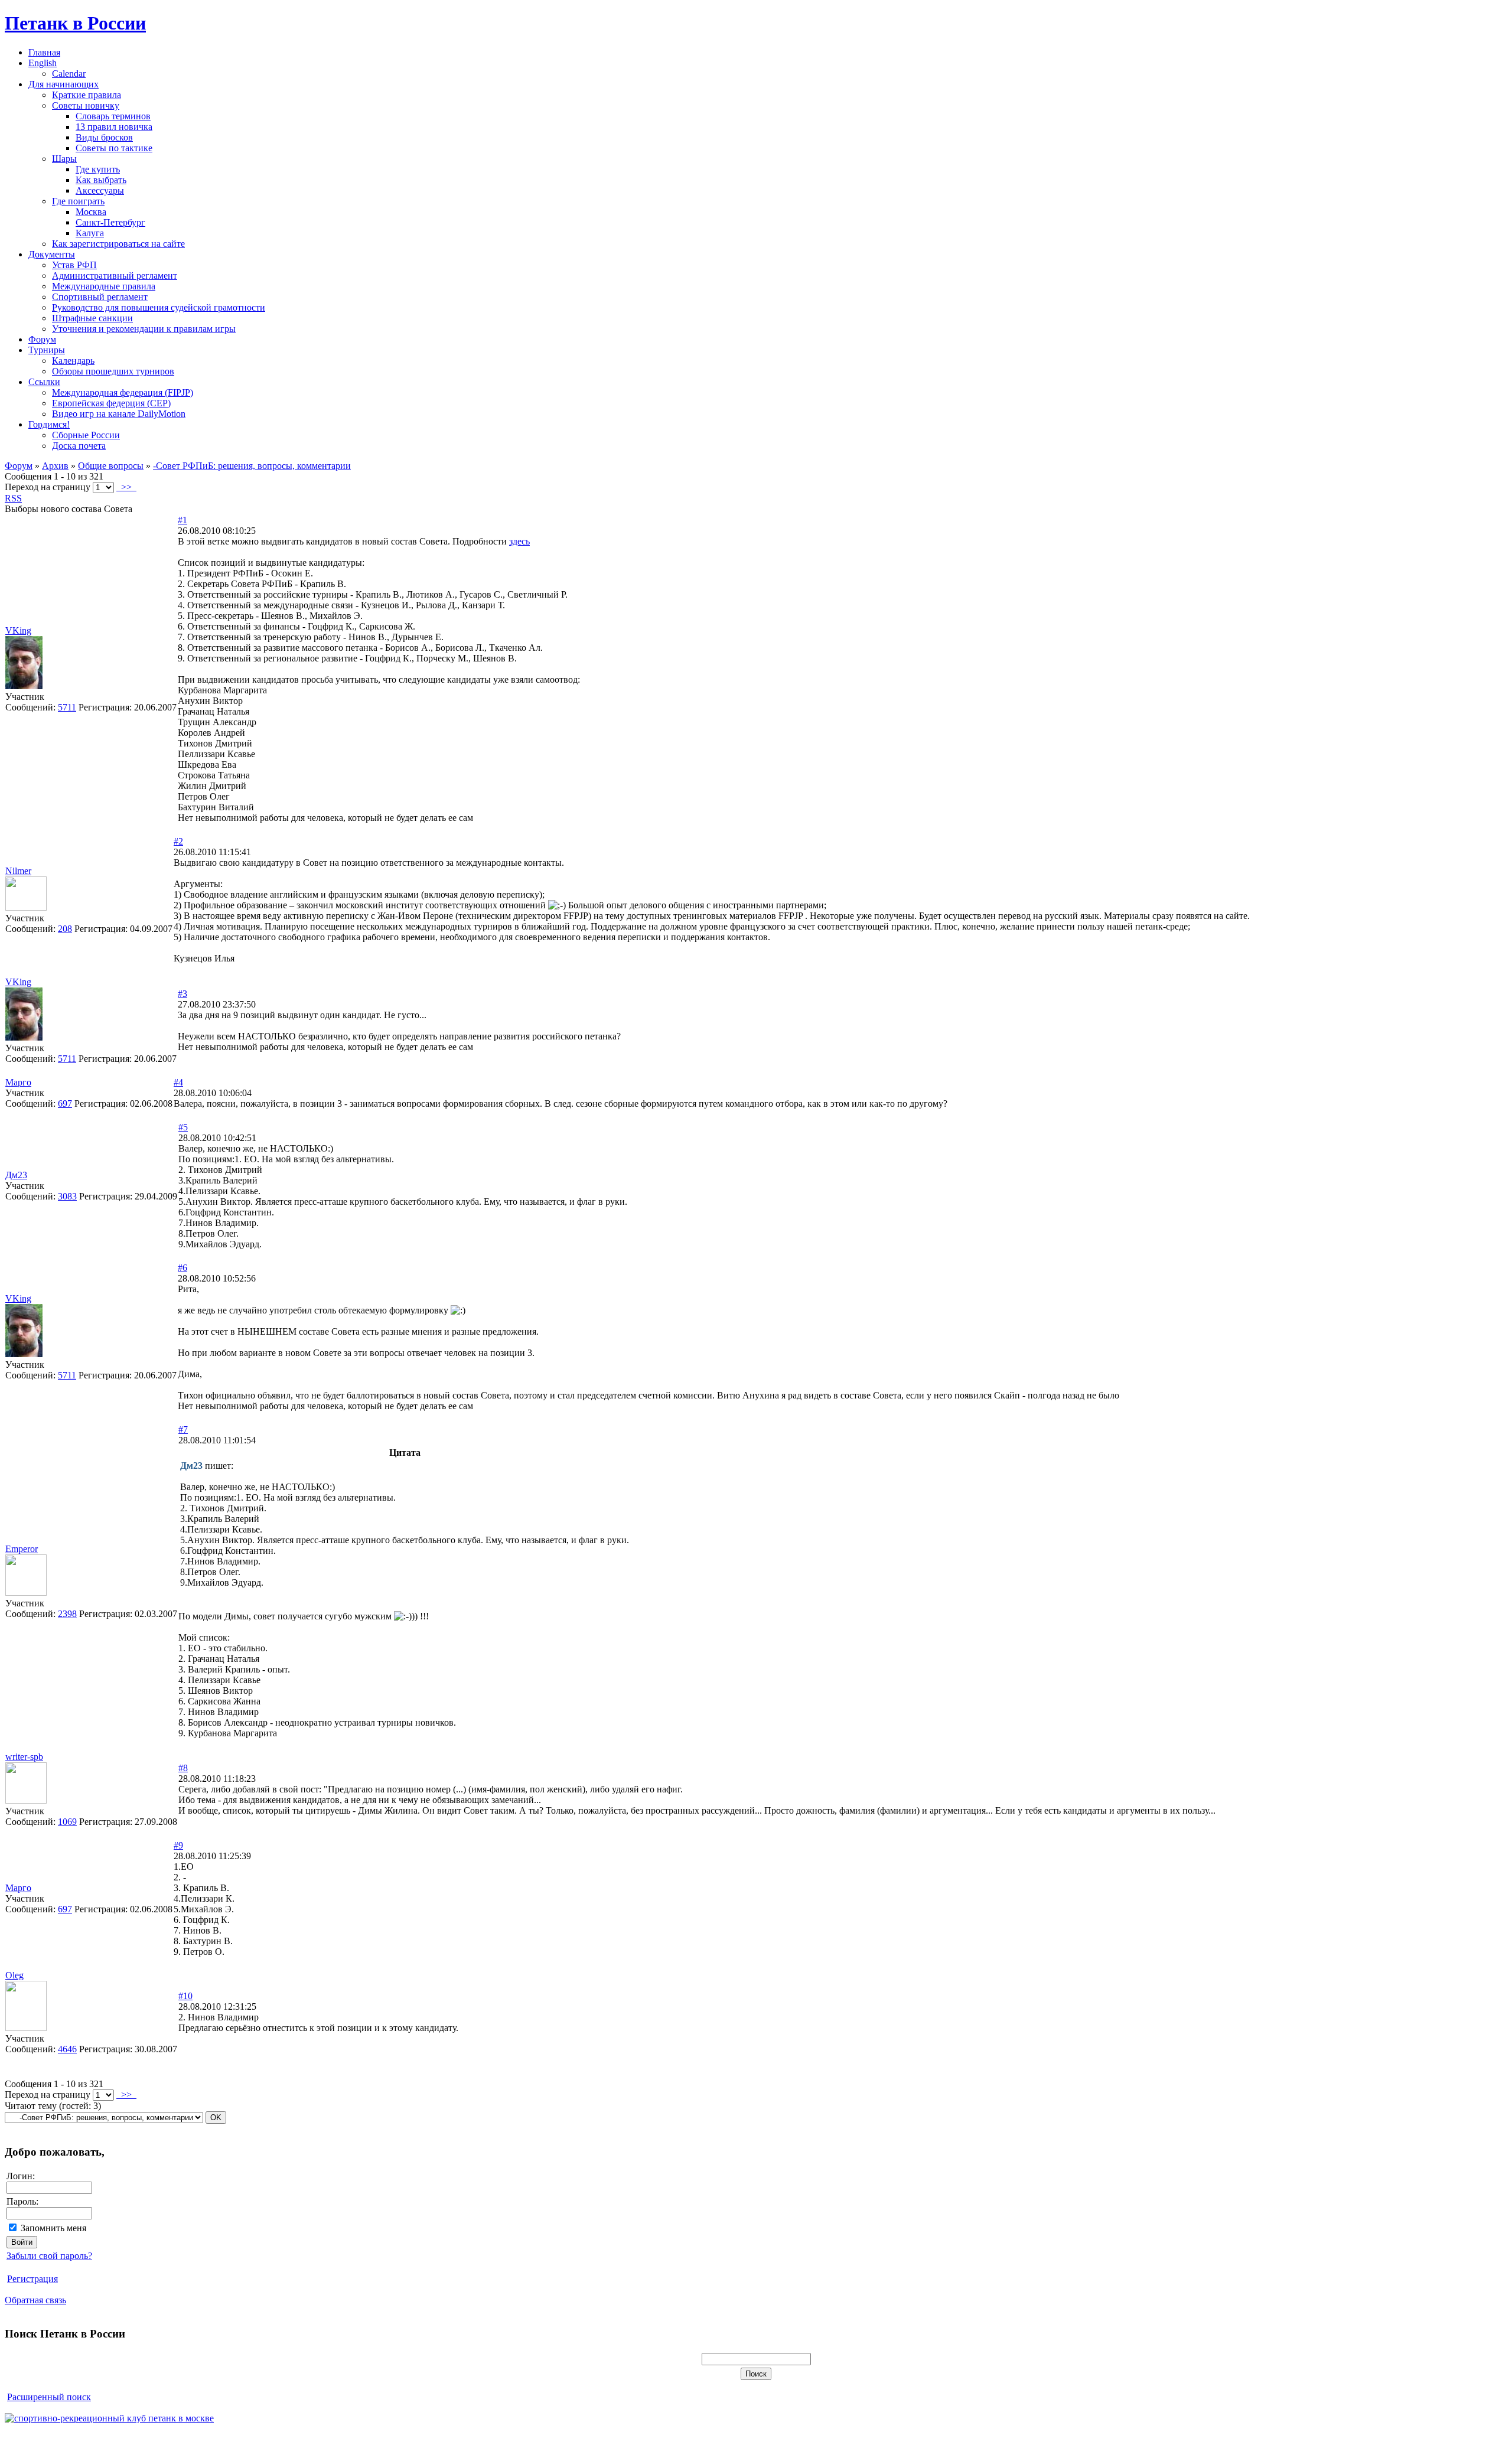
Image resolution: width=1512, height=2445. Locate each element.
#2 (178, 841)
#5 (183, 1127)
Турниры (47, 350)
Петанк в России (75, 23)
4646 (67, 2049)
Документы (52, 254)
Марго (18, 1082)
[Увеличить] (26, 907)
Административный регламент (115, 276)
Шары (64, 159)
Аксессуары (100, 190)
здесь (519, 541)
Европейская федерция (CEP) (111, 403)
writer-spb (24, 1757)
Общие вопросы (111, 466)
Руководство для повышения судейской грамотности (159, 307)
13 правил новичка (114, 127)
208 (65, 929)
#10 (185, 1996)
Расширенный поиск (49, 2397)
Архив (55, 466)
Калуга (90, 233)
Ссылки (44, 382)
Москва (91, 212)
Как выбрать (101, 180)
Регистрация (32, 2279)
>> (126, 487)
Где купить (98, 169)
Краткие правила (87, 95)
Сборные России (86, 435)
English (43, 63)
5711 (67, 707)
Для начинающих (63, 84)
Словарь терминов (113, 116)
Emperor (22, 1549)
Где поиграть (78, 201)
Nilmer (18, 871)
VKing (18, 630)
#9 (178, 1845)
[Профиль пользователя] (24, 686)
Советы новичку (86, 105)
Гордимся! (49, 424)
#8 (183, 1768)
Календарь (73, 361)
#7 (183, 1429)
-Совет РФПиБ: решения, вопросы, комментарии (252, 466)
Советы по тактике (114, 148)
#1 (183, 520)
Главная (44, 52)
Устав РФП (74, 265)
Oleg (14, 1975)
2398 (67, 1614)
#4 (178, 1082)
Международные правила (104, 286)
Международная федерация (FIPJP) (123, 392)
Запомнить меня (53, 2228)
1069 (67, 1822)
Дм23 (16, 1175)
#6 (183, 1268)
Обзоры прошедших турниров (113, 371)
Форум (42, 339)
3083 (67, 1196)
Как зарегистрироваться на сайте (118, 244)
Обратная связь (35, 2300)
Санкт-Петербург (110, 222)
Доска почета (79, 446)
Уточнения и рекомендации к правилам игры (144, 329)
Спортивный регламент (100, 297)
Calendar (69, 74)
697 (65, 1103)
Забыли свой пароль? (49, 2256)
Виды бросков (104, 137)
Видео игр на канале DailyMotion (119, 414)
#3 (183, 994)
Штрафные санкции (92, 318)
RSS (13, 498)
